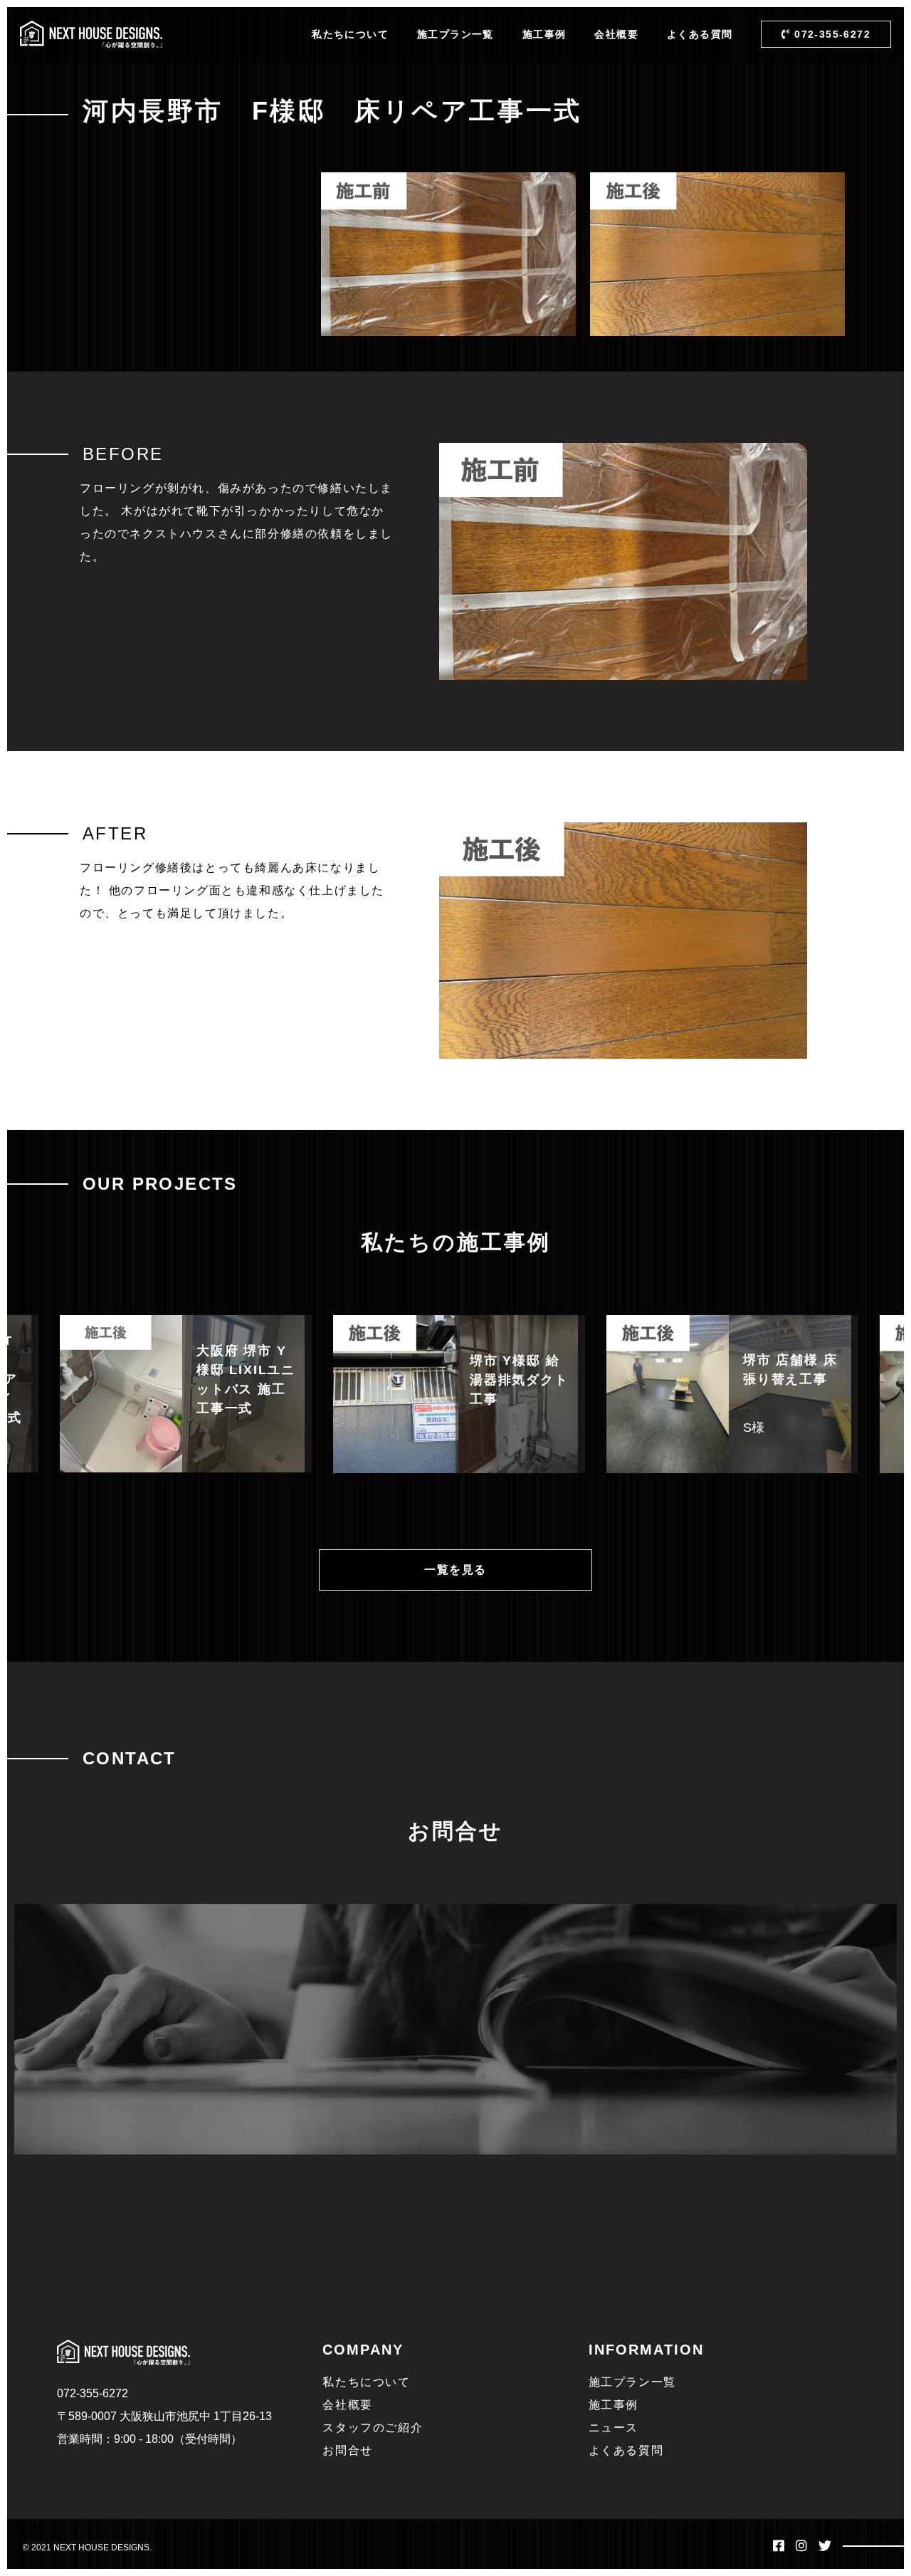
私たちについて (350, 34)
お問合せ (347, 2450)
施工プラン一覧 (455, 34)
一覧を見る (455, 1570)
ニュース (614, 2428)
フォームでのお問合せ (754, 2081)
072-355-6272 (831, 34)
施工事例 (544, 34)
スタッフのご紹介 (373, 2428)
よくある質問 (700, 34)
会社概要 (616, 34)
